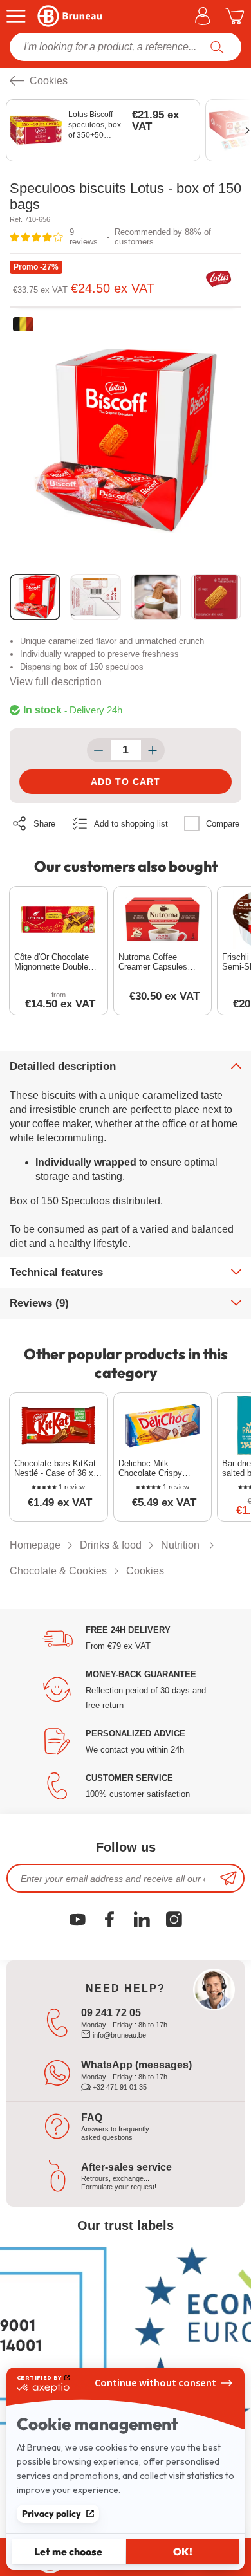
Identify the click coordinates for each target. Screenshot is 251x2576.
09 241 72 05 (111, 2013)
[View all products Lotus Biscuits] (219, 281)
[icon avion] (228, 1878)
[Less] (99, 750)
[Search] (217, 47)
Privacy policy (51, 2514)
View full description (56, 682)
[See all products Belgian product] (23, 324)
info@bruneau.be (118, 2035)
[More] (153, 750)
